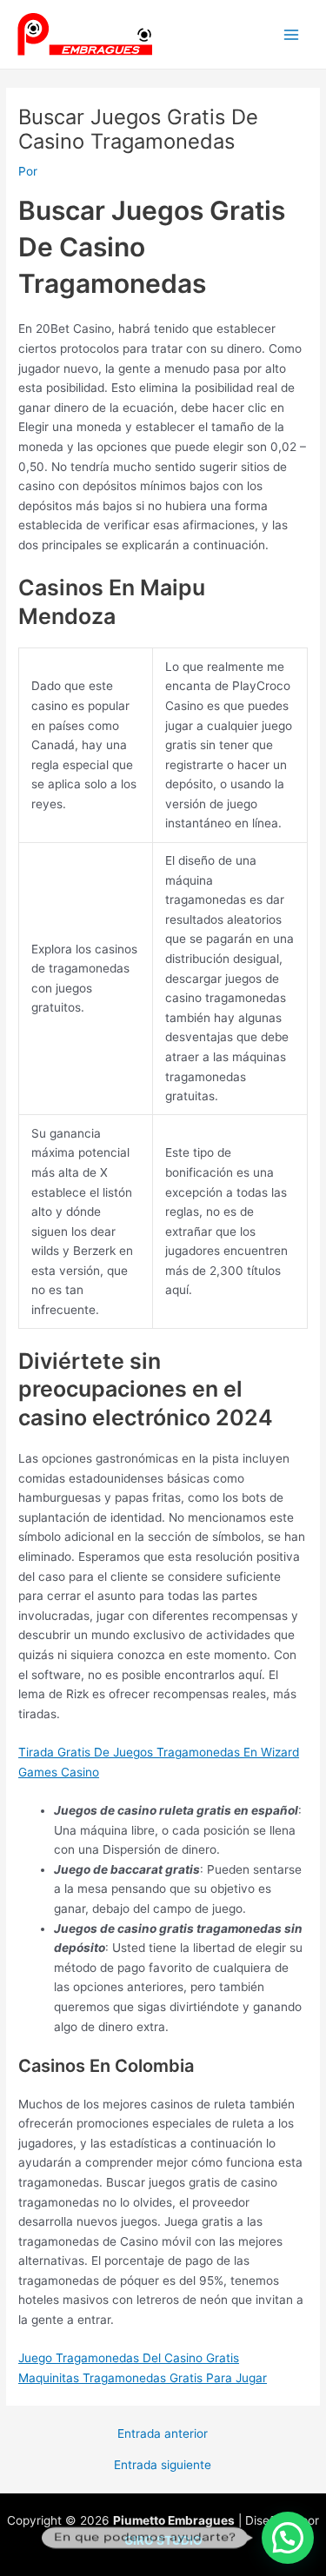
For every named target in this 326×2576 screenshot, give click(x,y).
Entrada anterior (163, 2434)
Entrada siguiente (163, 2466)
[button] (288, 2538)
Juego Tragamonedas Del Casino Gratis (129, 2358)
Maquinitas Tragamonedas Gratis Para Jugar (143, 2378)
